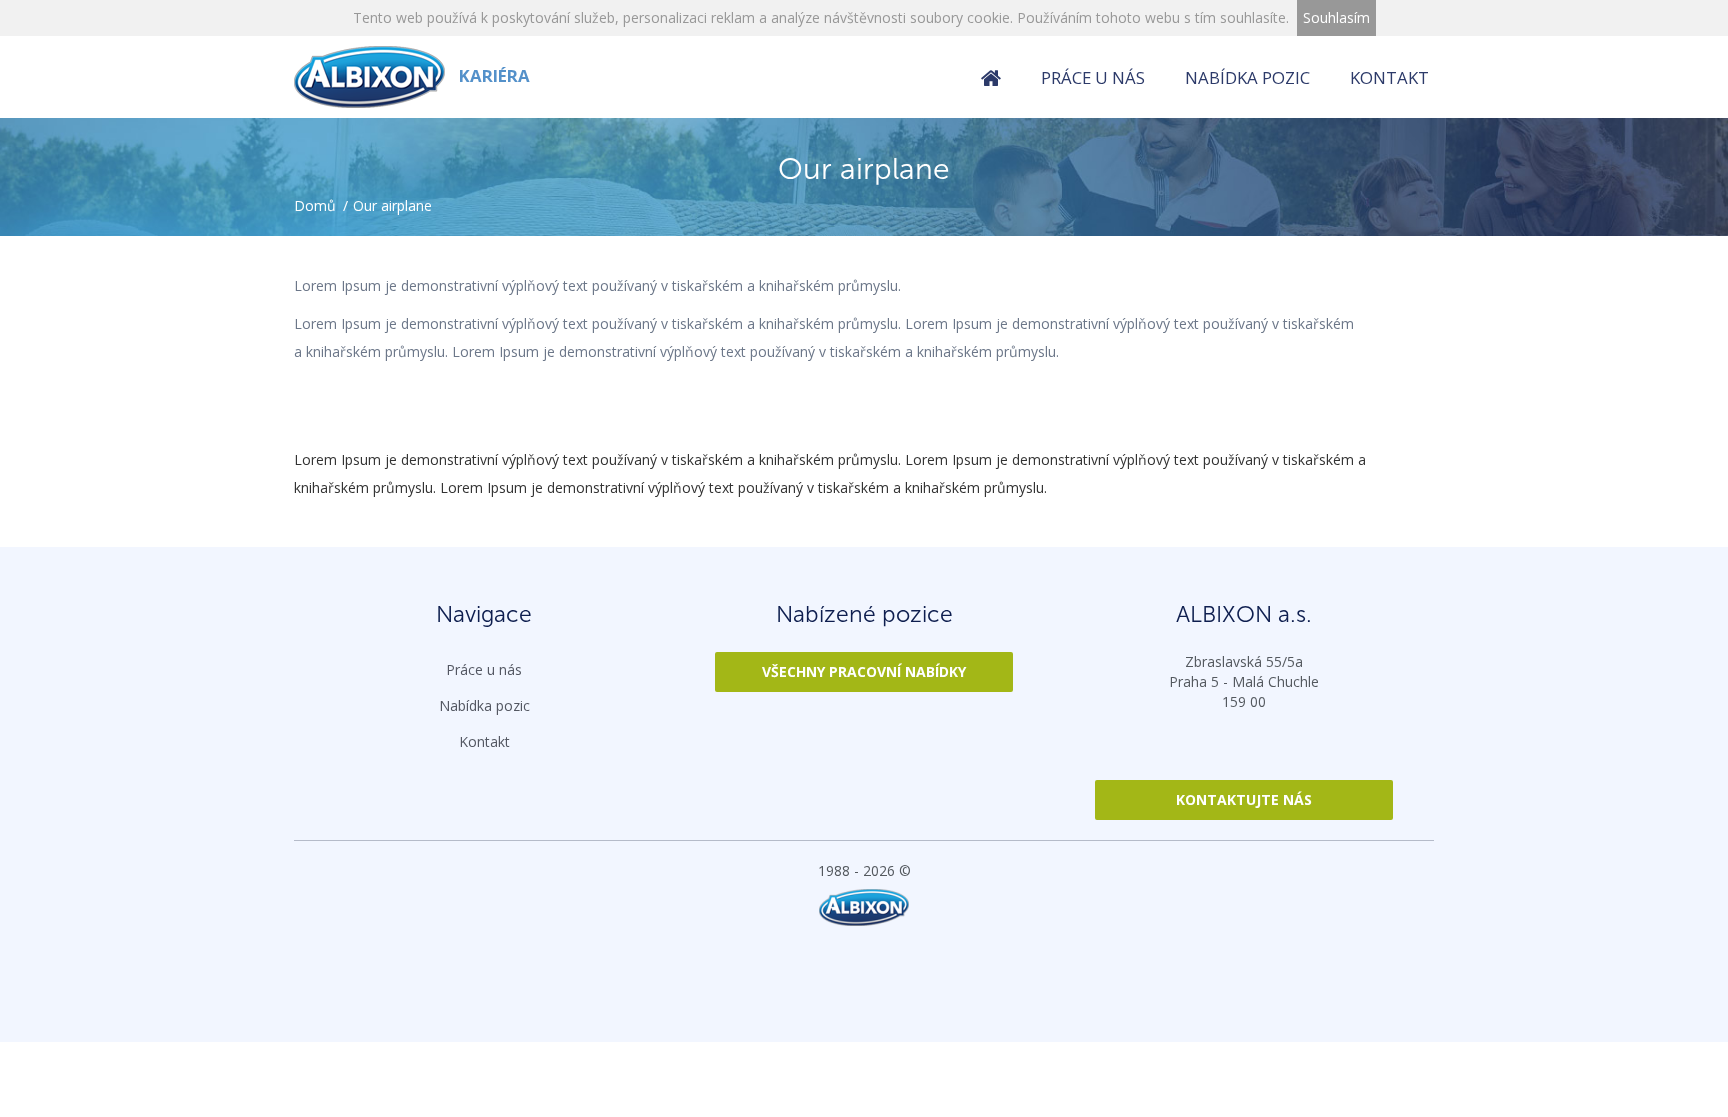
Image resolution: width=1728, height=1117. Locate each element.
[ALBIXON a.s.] (864, 907)
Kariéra (492, 75)
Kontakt (1389, 77)
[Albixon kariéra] (991, 79)
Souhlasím (1336, 17)
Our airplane (392, 205)
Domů (315, 205)
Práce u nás (1093, 77)
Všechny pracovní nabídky (864, 671)
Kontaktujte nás (1244, 799)
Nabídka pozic (1247, 77)
